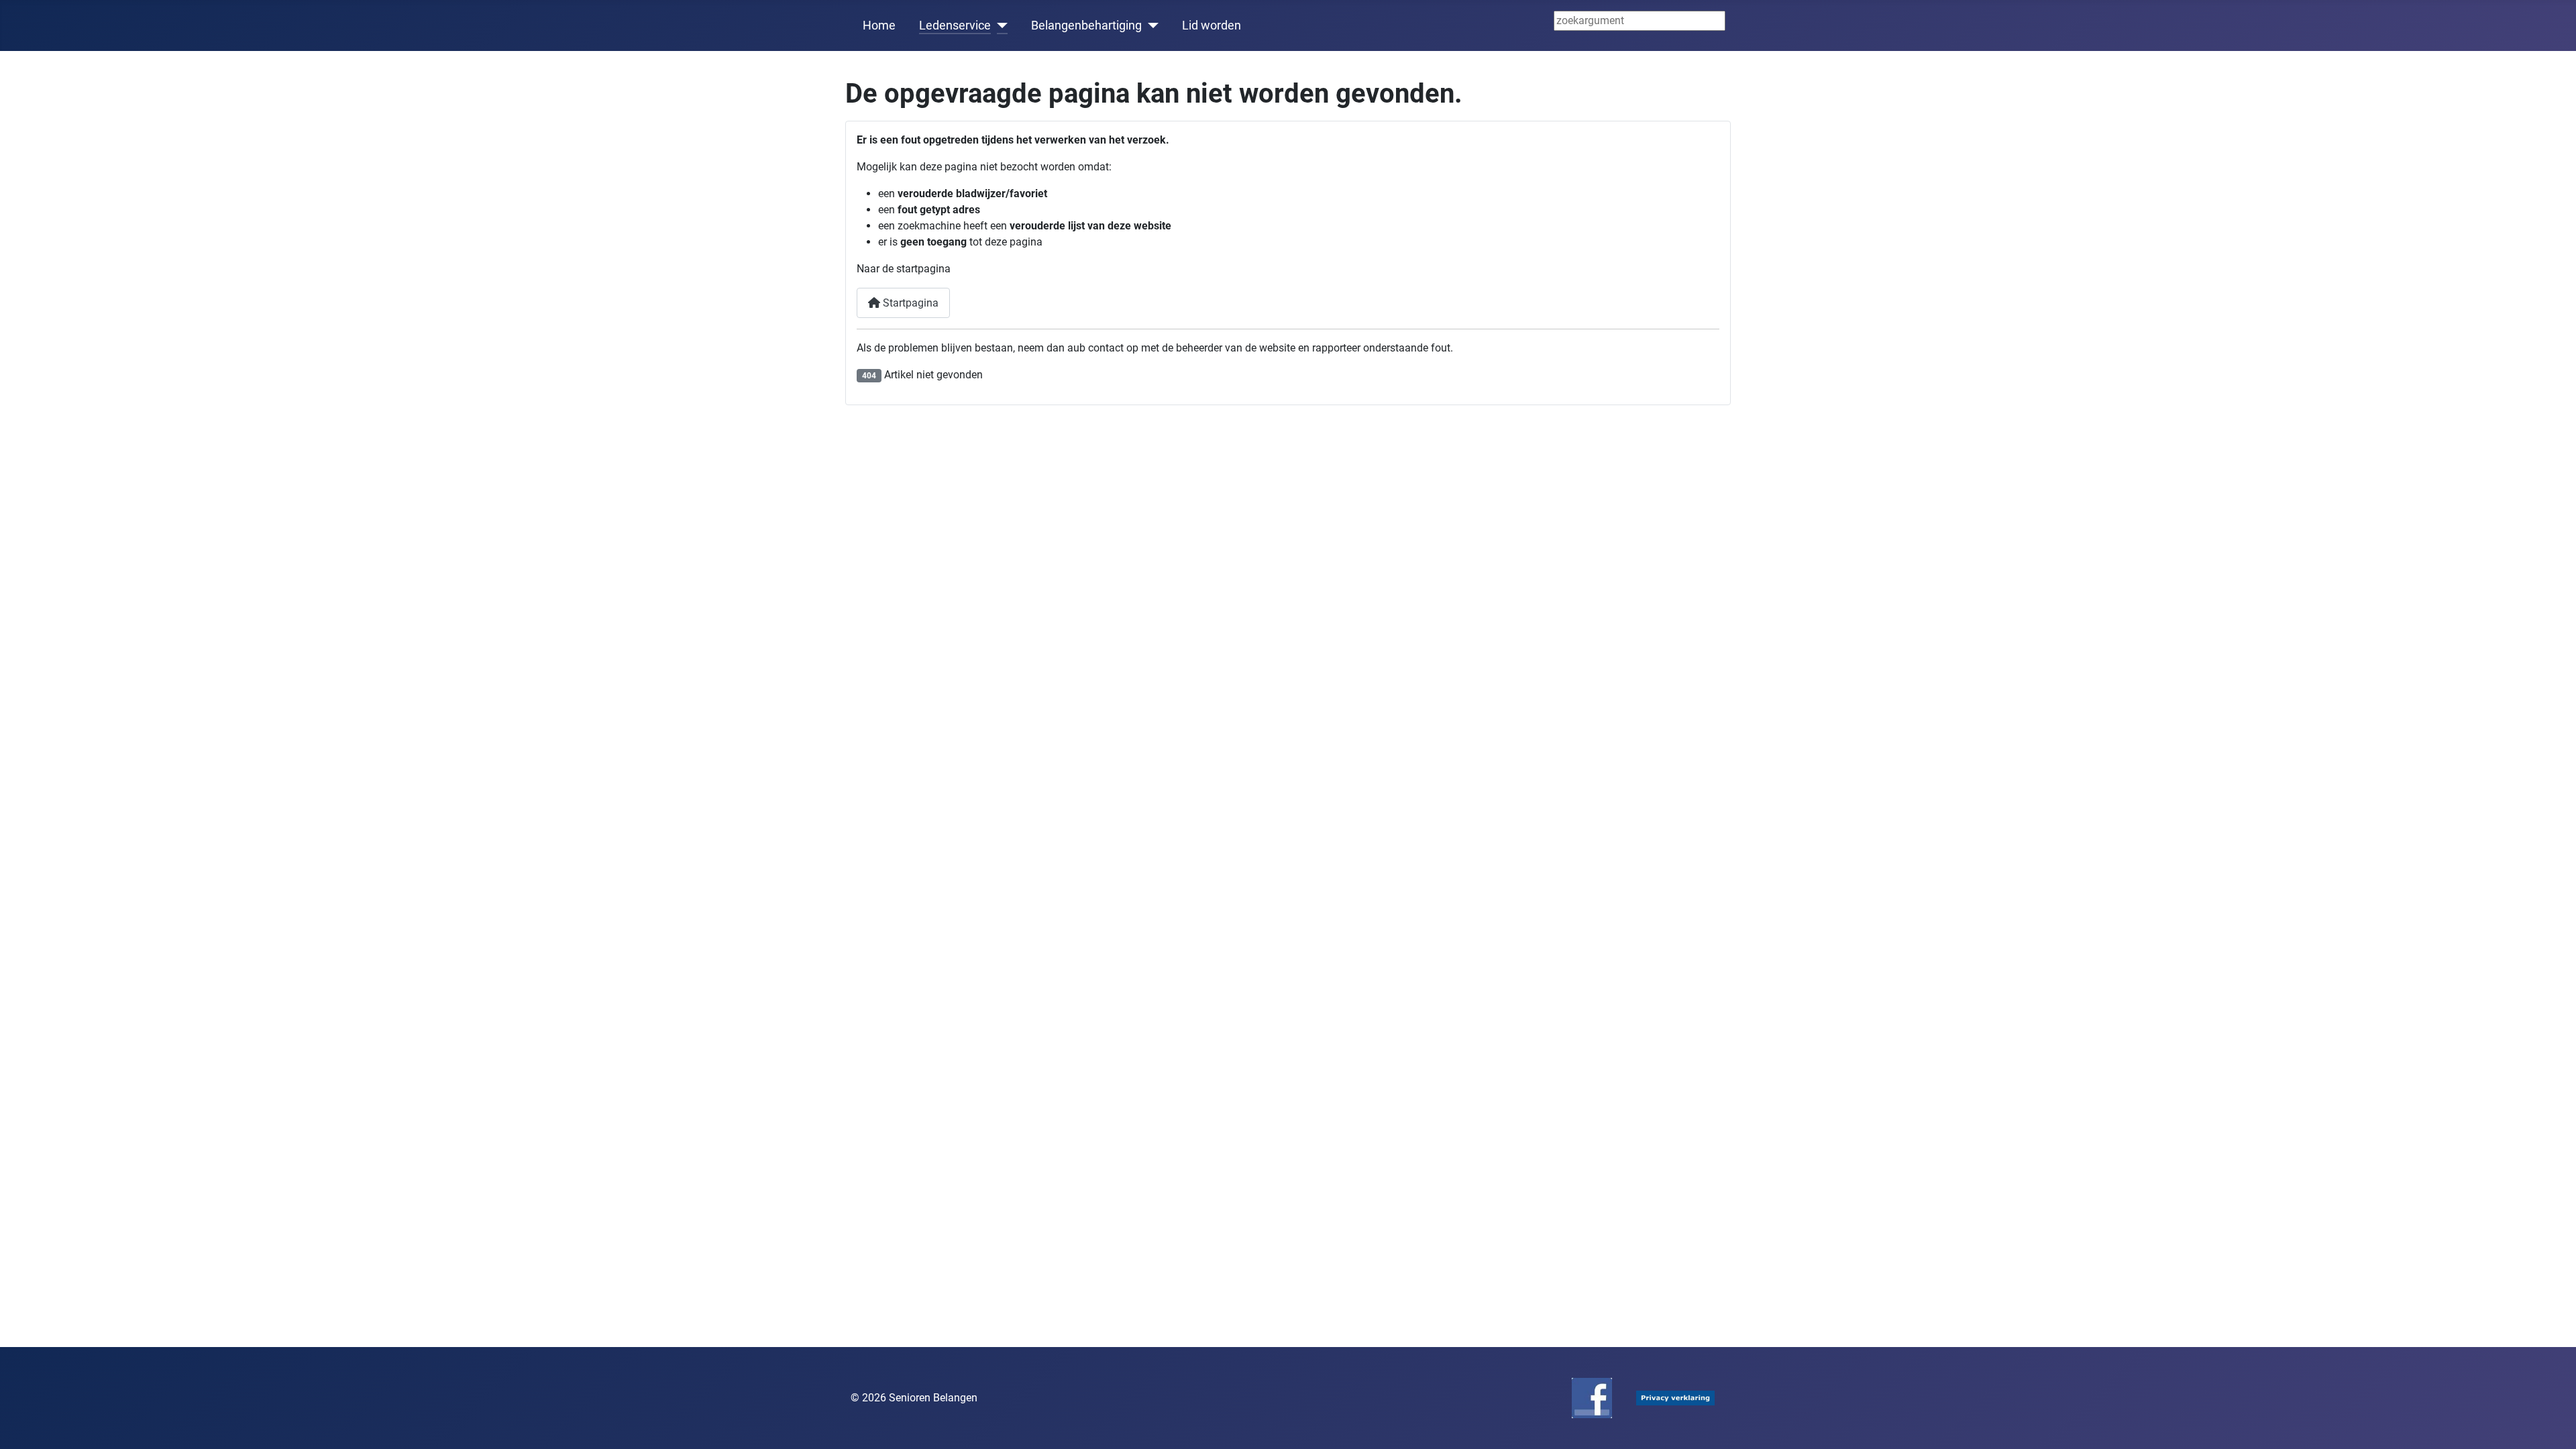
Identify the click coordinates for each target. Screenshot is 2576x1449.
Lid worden (1212, 25)
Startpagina (909, 303)
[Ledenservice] (999, 25)
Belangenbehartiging (1086, 25)
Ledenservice (955, 25)
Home (879, 25)
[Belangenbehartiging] (1150, 25)
